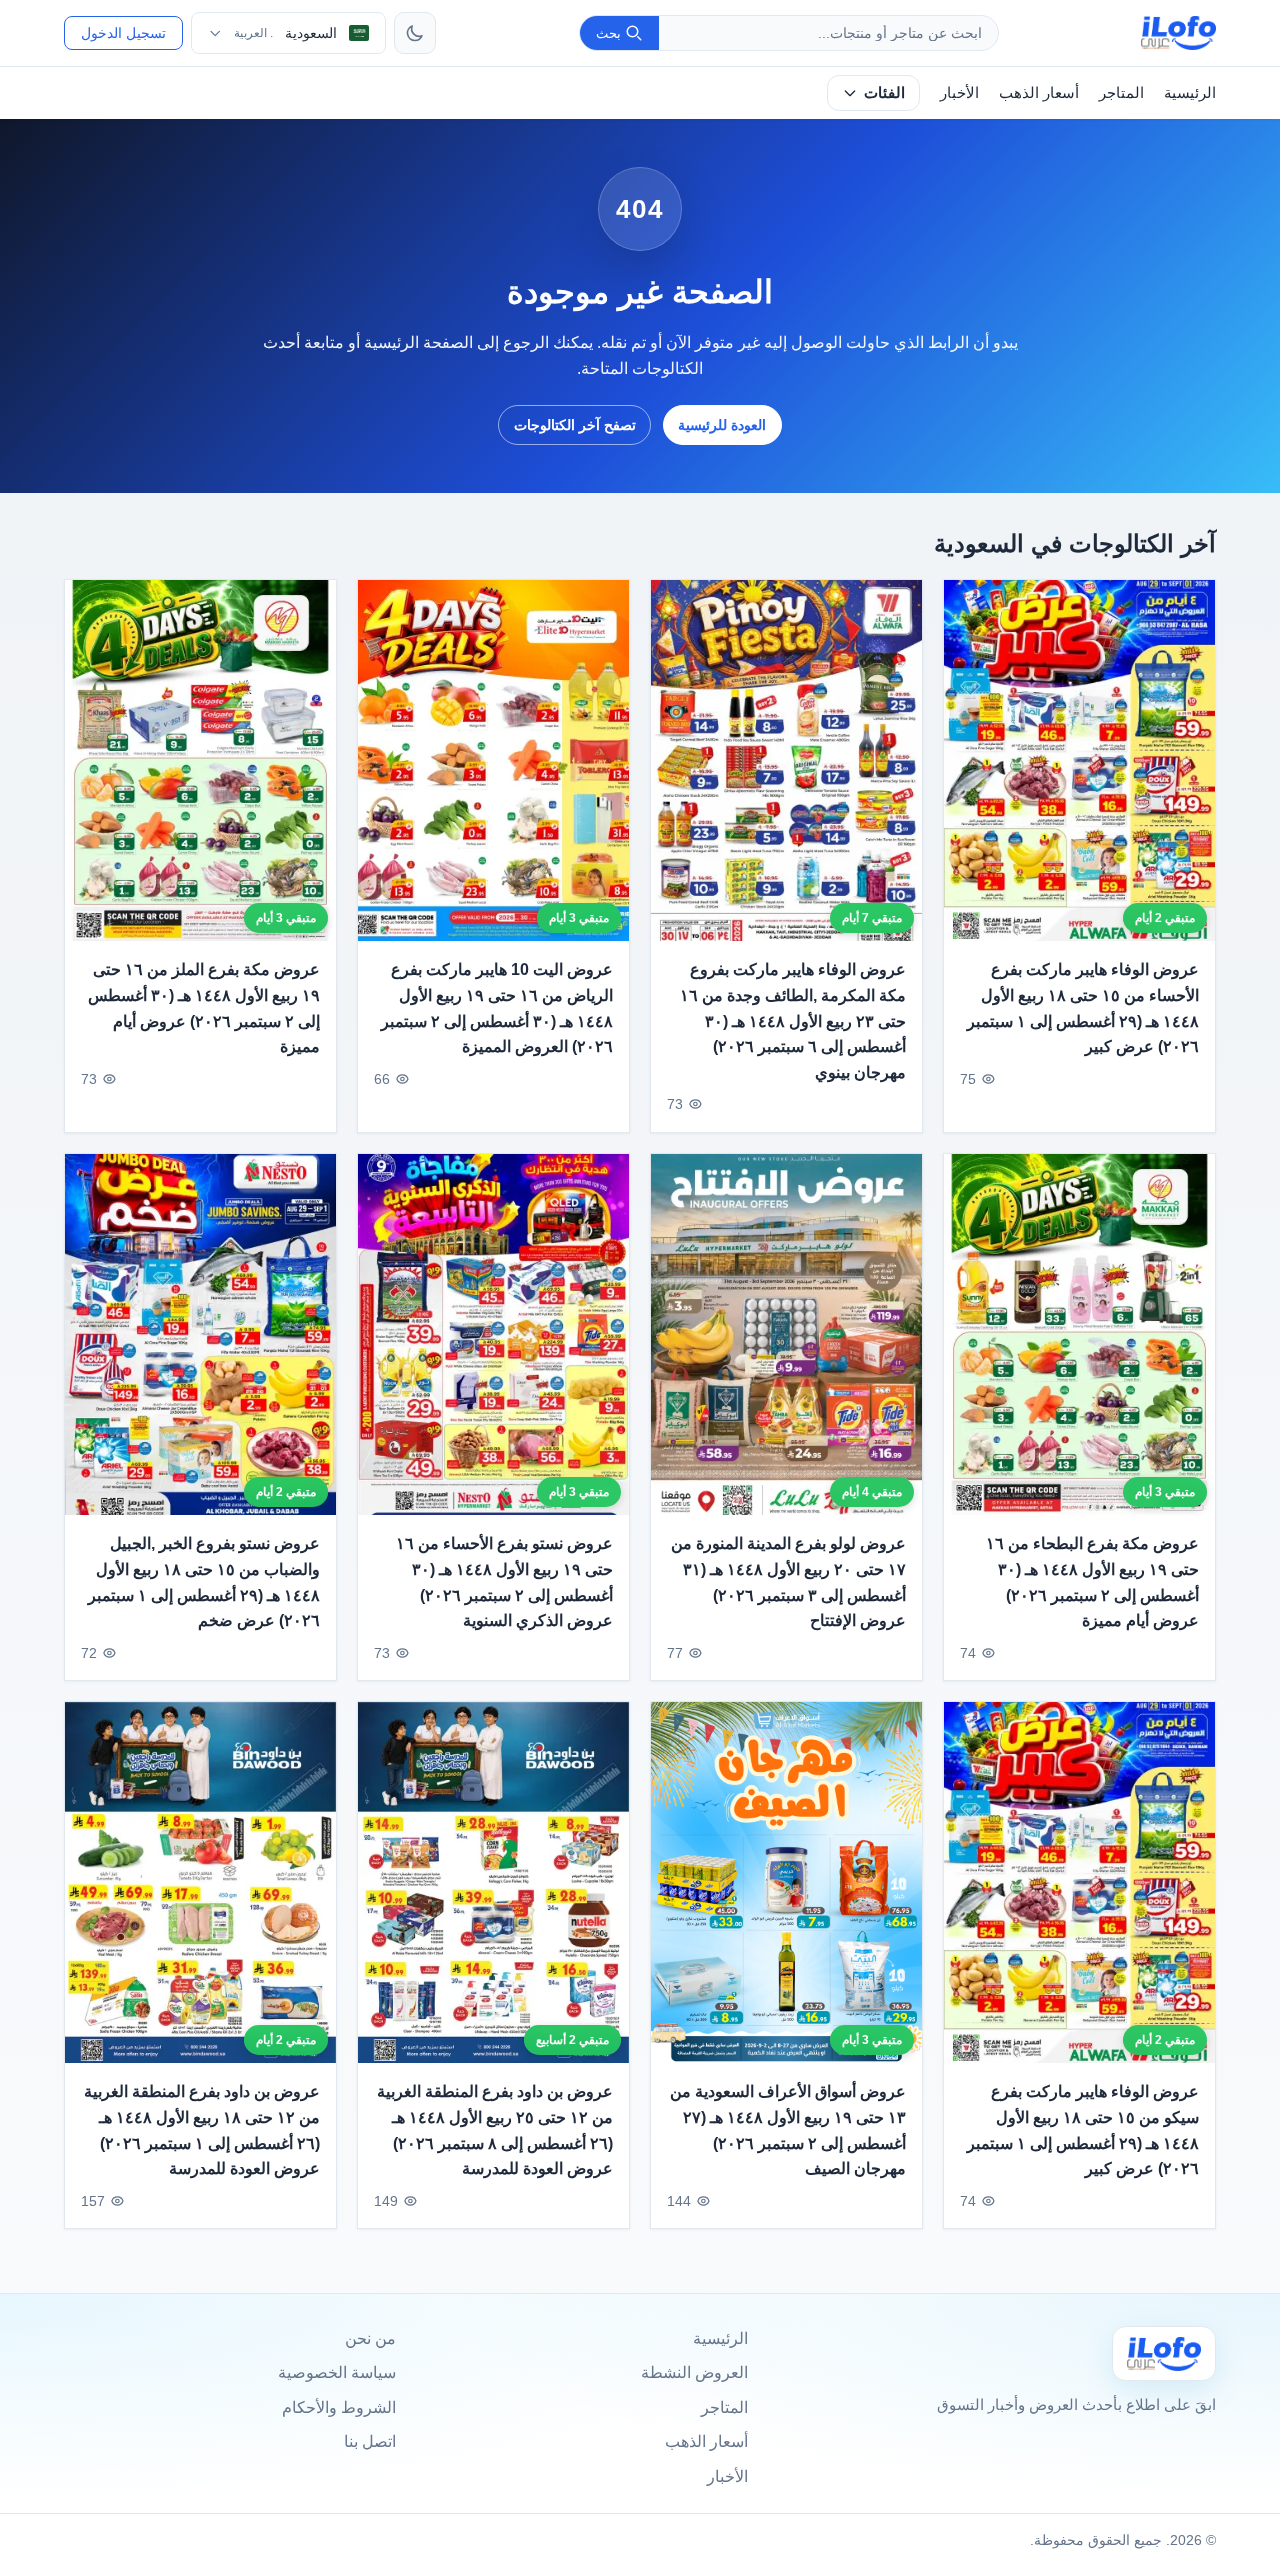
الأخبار (959, 92)
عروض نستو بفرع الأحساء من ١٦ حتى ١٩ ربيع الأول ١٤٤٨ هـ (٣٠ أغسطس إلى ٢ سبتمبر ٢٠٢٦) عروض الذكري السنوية (504, 1582)
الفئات (884, 92)
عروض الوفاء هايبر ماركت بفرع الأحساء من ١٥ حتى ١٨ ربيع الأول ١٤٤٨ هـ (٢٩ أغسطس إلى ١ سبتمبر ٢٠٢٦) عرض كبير (1083, 1009)
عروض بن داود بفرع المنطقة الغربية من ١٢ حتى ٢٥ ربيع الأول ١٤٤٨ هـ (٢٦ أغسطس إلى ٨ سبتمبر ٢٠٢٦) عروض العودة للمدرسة (495, 2130)
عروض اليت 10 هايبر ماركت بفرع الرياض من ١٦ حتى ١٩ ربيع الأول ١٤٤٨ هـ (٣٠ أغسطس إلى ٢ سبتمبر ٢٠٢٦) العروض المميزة (497, 1009)
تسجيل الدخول (123, 33)
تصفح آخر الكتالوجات (575, 425)
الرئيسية (1190, 92)
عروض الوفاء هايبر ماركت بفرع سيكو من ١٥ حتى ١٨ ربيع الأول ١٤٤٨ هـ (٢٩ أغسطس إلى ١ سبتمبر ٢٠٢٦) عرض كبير (1083, 2130)
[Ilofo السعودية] (1164, 2353)
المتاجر (1121, 92)
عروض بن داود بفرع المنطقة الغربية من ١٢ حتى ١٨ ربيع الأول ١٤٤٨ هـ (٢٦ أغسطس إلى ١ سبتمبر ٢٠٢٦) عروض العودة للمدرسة (202, 2130)
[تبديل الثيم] (415, 33)
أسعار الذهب (1039, 92)
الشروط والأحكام (339, 2407)
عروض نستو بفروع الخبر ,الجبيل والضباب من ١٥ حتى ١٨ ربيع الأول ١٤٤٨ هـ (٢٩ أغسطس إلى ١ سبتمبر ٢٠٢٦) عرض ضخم (204, 1582)
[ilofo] (1178, 33)
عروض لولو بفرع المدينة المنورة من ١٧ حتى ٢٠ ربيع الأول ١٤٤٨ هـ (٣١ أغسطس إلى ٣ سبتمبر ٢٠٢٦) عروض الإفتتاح (788, 1582)
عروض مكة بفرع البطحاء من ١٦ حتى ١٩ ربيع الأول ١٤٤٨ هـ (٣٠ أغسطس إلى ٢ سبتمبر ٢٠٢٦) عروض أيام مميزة (1092, 1582)
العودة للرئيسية (722, 425)
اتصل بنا (370, 2441)
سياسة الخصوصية (337, 2372)
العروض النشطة (694, 2372)
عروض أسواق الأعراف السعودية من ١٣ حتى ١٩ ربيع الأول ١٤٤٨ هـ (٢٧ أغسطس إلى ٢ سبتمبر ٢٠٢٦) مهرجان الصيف (788, 2130)
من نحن (370, 2338)
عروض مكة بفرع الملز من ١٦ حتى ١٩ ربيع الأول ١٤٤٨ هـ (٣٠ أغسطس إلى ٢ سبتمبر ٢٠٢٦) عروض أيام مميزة (204, 1009)
